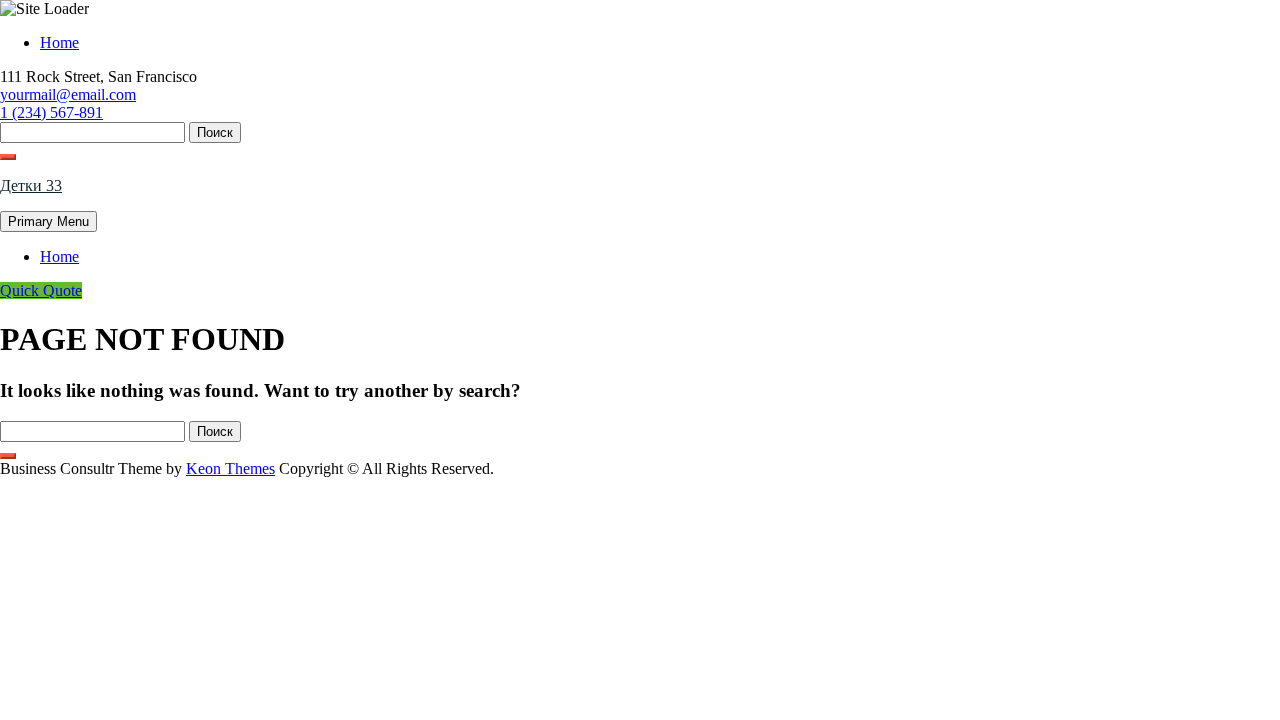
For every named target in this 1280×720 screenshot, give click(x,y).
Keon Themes (230, 468)
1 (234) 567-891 (51, 112)
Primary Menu (48, 221)
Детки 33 (31, 185)
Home (59, 42)
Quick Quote (41, 290)
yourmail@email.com (68, 94)
